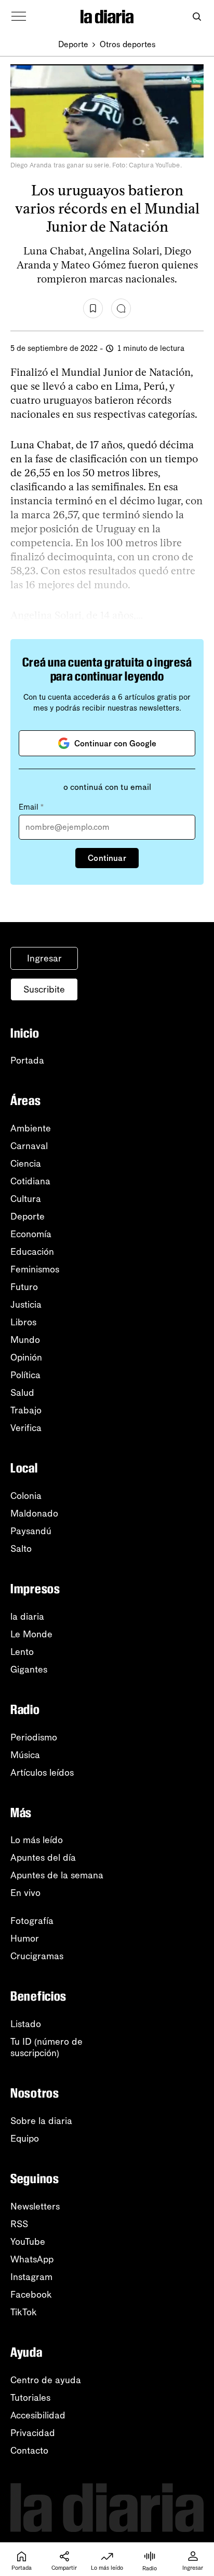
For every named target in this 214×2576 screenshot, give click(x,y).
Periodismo (34, 1737)
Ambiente (31, 1128)
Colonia (26, 1496)
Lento (22, 1652)
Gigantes (29, 1669)
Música (25, 1755)
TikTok (24, 2312)
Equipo (25, 2139)
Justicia (26, 1305)
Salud (22, 1393)
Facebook (31, 2295)
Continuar (107, 858)
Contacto (29, 2451)
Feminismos (35, 1269)
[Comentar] (121, 308)
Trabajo (26, 1410)
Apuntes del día (43, 1858)
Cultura (26, 1199)
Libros (23, 1322)
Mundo (25, 1340)
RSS (19, 2224)
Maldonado (34, 1513)
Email (31, 807)
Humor (25, 1938)
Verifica (26, 1428)
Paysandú (31, 1531)
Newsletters (35, 2206)
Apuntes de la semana (57, 1875)
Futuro (24, 1287)
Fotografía (32, 1921)
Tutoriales (30, 2398)
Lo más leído (37, 1840)
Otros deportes (128, 44)
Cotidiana (30, 1181)
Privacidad (33, 2433)
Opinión (26, 1357)
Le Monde (31, 1634)
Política (25, 1375)
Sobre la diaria (41, 2121)
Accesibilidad (38, 2415)
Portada (27, 1060)
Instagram (31, 2277)
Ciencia (26, 1164)
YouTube (28, 2242)
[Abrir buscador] (197, 17)
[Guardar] (93, 308)
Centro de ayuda (46, 2380)
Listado (26, 2024)
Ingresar (44, 958)
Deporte (73, 44)
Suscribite (44, 989)
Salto (21, 1549)
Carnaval (29, 1146)
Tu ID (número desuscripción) (46, 2047)
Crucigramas (37, 1956)
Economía (31, 1234)
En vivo (25, 1893)
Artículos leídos (42, 1773)
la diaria (27, 1617)
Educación (32, 1252)
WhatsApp (32, 2259)
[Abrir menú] (19, 17)
